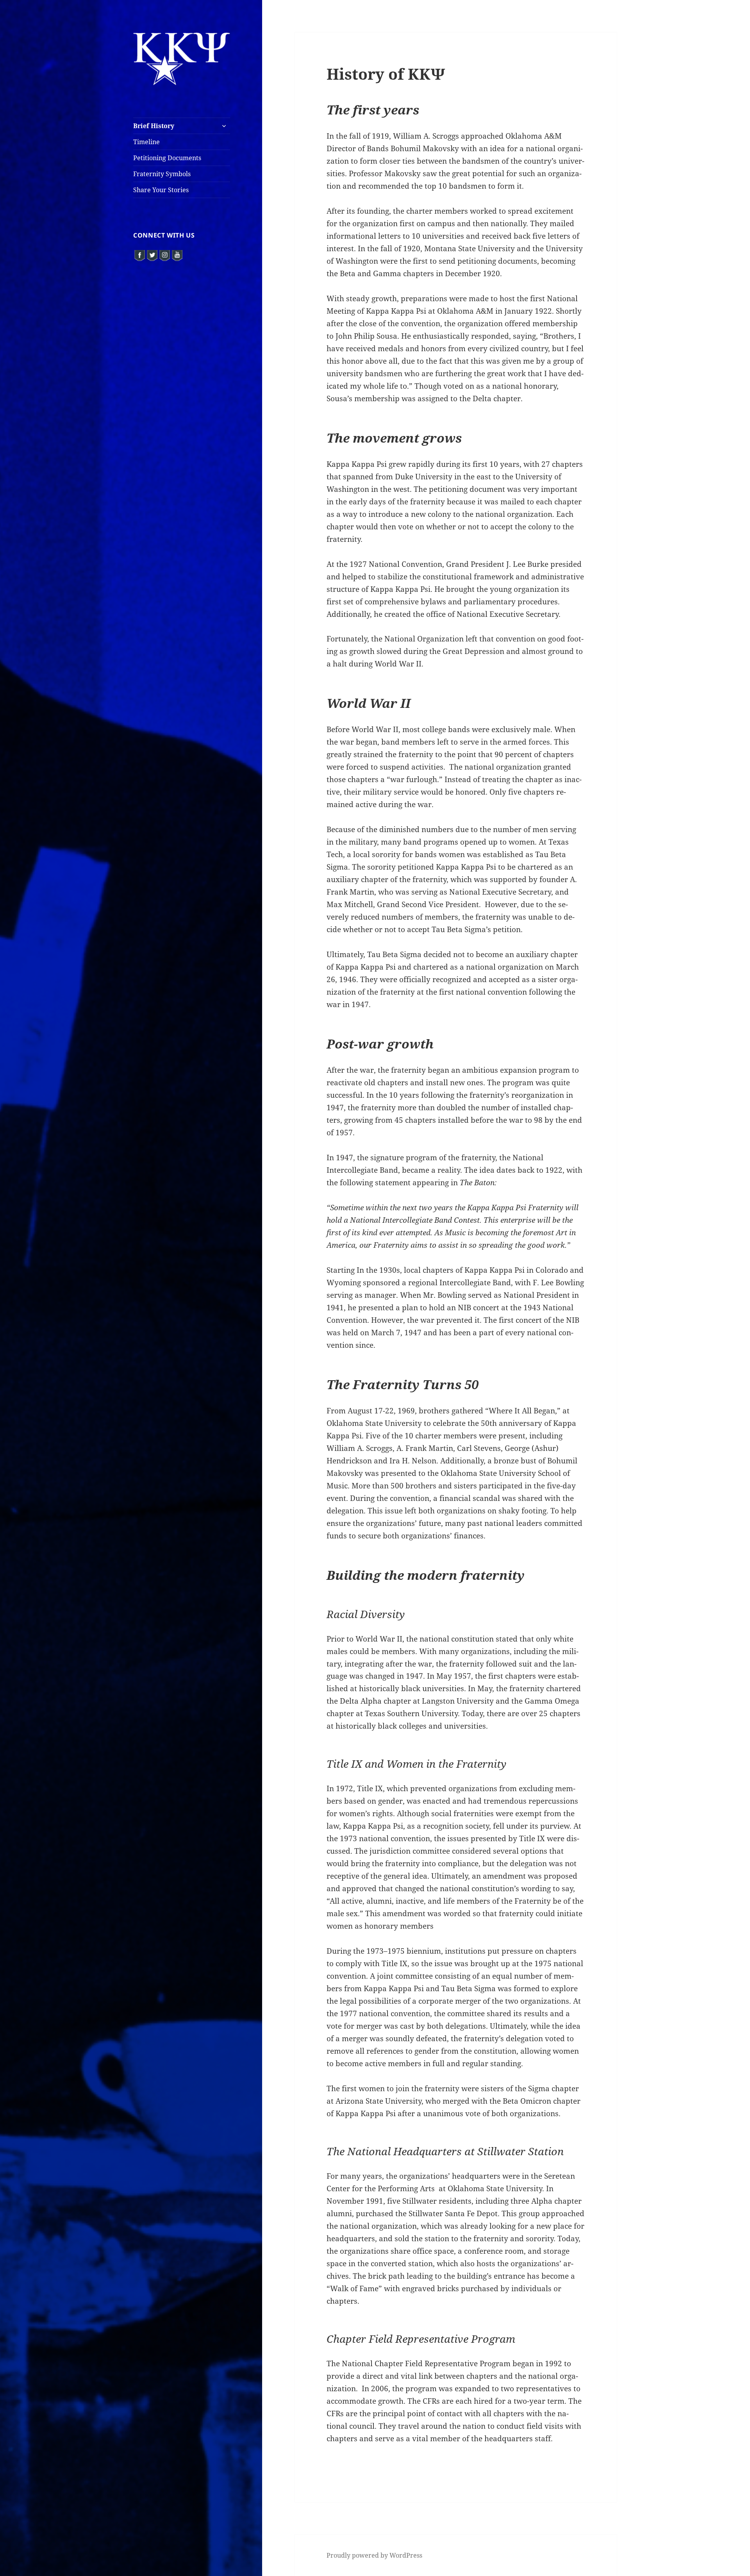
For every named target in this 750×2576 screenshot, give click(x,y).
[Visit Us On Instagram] (164, 254)
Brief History (154, 126)
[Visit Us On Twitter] (152, 254)
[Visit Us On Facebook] (139, 254)
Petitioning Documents (167, 158)
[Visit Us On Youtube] (177, 254)
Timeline (146, 142)
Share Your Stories (161, 190)
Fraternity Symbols (162, 174)
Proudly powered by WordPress (374, 2555)
